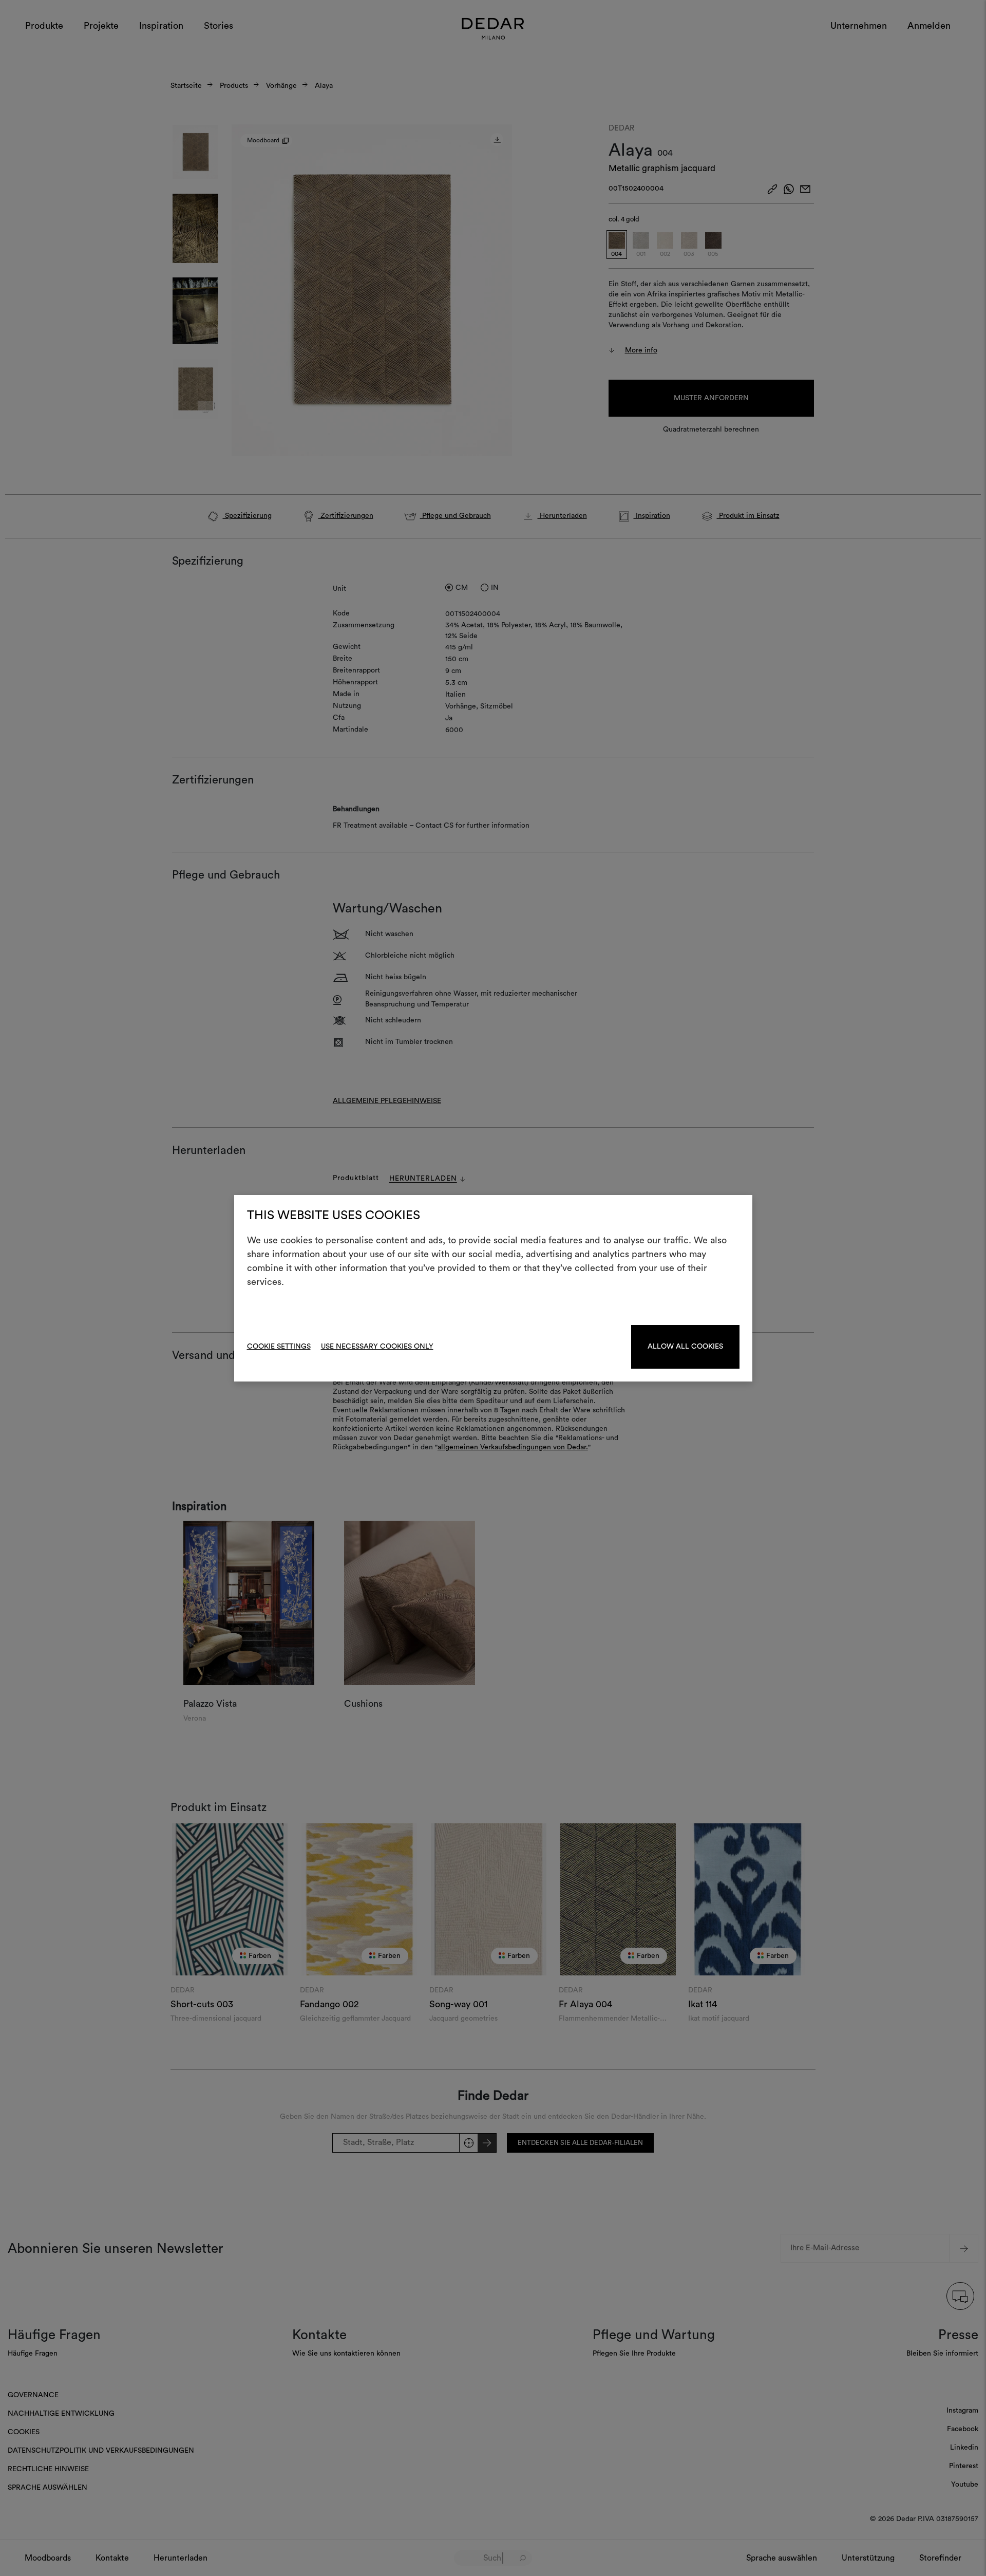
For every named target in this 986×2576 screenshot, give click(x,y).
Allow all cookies (685, 1347)
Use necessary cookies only (377, 1347)
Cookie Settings (279, 1347)
